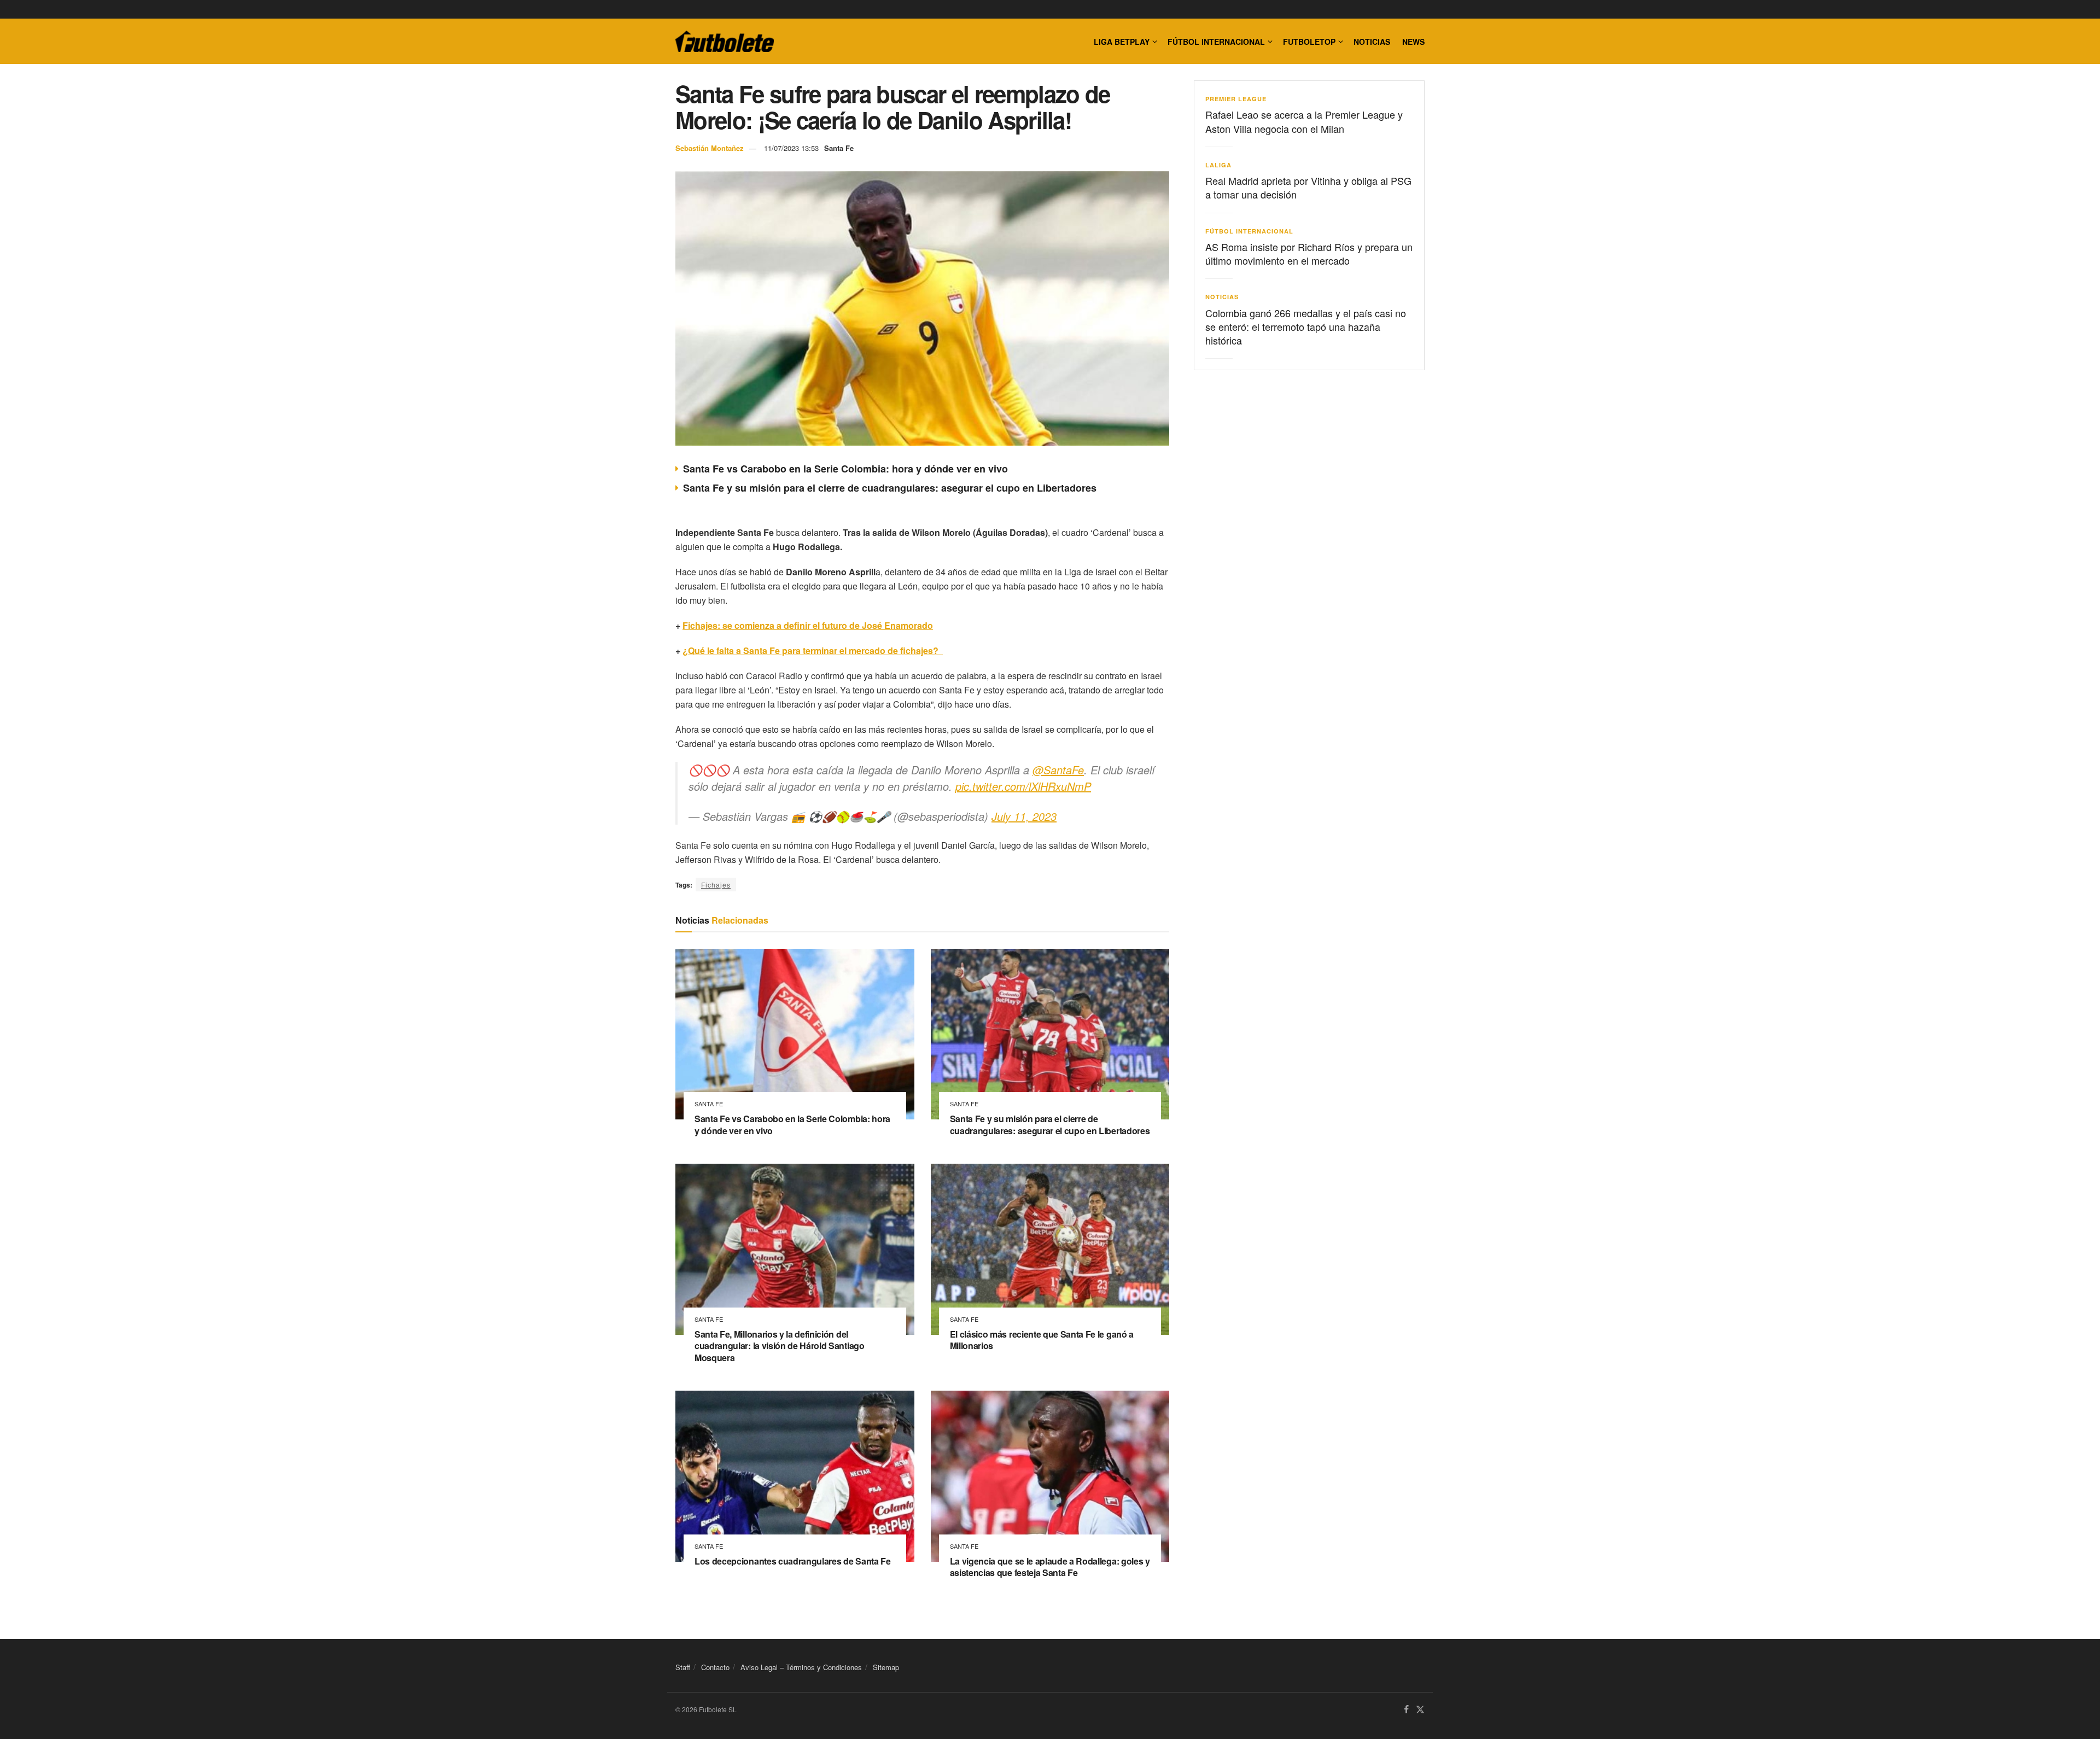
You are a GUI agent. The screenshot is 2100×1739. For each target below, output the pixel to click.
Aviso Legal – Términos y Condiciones (801, 1667)
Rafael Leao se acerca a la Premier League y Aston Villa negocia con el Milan (1304, 121)
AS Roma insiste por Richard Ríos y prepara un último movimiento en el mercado (1309, 253)
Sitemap (886, 1667)
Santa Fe (839, 148)
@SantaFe (1058, 770)
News (1413, 42)
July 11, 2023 (1024, 816)
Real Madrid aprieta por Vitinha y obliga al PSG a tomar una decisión (1308, 187)
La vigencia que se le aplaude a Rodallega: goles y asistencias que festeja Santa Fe (1050, 1567)
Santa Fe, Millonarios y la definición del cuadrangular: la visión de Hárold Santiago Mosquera (780, 1346)
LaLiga (1218, 165)
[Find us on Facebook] (1406, 1710)
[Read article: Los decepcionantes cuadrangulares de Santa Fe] (795, 1476)
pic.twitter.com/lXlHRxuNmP (1023, 786)
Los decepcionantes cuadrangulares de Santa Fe (793, 1561)
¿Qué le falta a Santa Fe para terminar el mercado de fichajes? (813, 650)
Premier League (1236, 99)
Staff (683, 1667)
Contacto (715, 1667)
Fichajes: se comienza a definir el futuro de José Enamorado (808, 625)
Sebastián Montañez (710, 148)
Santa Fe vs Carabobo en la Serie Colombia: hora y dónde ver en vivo (845, 469)
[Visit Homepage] (725, 42)
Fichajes (716, 885)
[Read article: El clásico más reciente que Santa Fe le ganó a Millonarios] (1050, 1249)
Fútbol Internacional (1216, 42)
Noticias (1372, 42)
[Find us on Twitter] (1420, 1710)
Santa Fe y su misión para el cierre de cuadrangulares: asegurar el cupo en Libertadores (890, 488)
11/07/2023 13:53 (791, 148)
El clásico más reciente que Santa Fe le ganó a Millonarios (1042, 1340)
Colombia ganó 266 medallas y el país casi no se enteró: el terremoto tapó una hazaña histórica (1306, 326)
